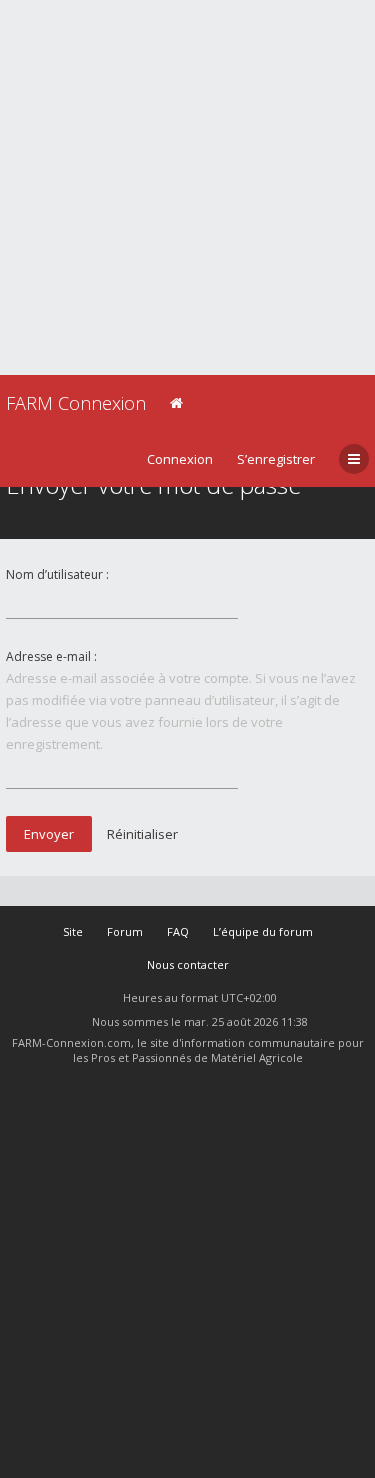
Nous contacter (188, 964)
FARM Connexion (76, 403)
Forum (125, 931)
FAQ (178, 931)
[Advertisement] (187, 187)
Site (73, 931)
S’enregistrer (276, 459)
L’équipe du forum (263, 931)
